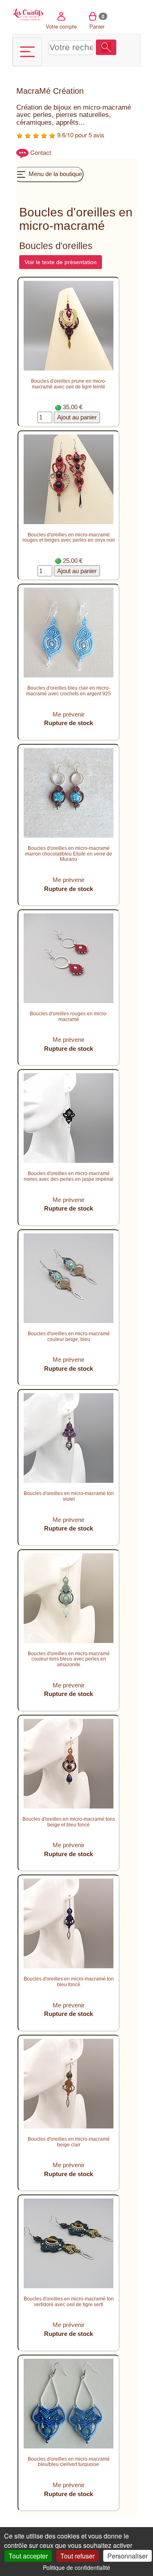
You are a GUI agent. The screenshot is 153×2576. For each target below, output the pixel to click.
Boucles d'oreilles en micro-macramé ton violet (69, 1496)
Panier (97, 21)
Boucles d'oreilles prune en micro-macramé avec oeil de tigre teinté (69, 384)
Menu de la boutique (54, 174)
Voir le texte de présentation (61, 262)
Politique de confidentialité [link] (76, 2567)
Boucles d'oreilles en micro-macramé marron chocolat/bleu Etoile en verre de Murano (69, 854)
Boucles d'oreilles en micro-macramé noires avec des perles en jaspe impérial (69, 1176)
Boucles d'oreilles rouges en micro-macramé (69, 1017)
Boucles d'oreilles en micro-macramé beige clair (69, 2142)
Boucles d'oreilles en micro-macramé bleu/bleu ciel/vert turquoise (69, 2462)
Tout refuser (78, 2556)
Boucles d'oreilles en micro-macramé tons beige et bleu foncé (69, 1822)
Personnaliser (127, 2556)
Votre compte (61, 26)
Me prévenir (69, 714)
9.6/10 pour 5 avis (80, 135)
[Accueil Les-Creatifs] (28, 14)
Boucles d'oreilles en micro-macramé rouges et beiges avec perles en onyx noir (69, 538)
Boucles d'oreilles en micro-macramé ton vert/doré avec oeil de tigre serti (69, 2302)
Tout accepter (28, 2556)
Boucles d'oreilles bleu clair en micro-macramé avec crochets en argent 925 (69, 691)
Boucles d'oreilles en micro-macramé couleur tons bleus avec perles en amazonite (69, 1659)
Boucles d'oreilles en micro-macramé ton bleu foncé (69, 1982)
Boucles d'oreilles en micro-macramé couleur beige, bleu (69, 1337)
